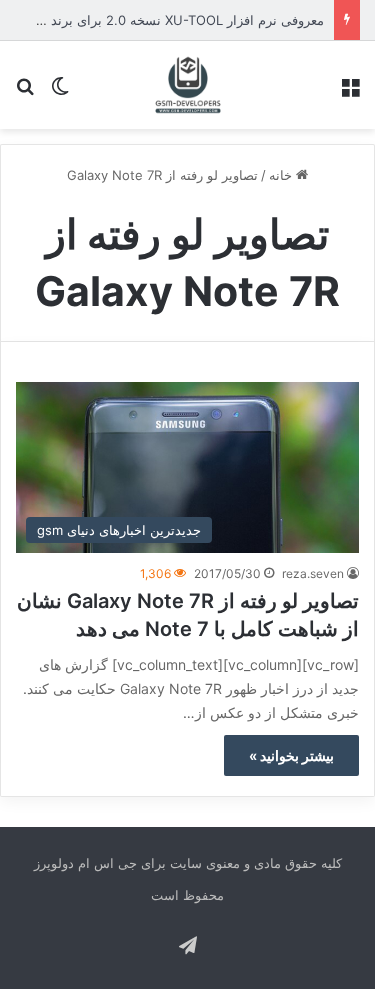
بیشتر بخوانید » (291, 755)
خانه (282, 175)
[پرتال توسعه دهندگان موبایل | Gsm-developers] (188, 85)
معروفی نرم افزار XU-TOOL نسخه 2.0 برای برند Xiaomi (165, 20)
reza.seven (313, 573)
